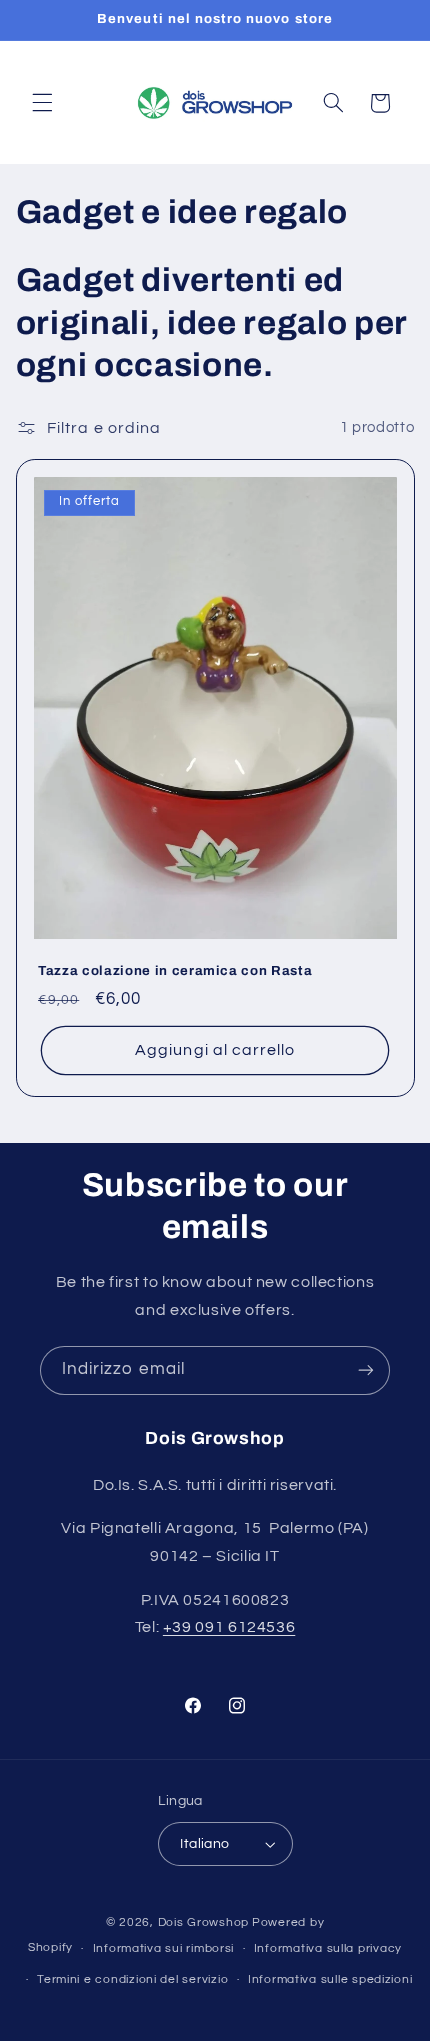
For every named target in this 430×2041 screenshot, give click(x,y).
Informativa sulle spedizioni (330, 1979)
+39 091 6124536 (229, 1627)
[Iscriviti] (366, 1370)
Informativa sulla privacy (328, 1948)
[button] (42, 103)
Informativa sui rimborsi (164, 1948)
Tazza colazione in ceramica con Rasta (175, 970)
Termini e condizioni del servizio (132, 1979)
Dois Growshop (204, 1922)
